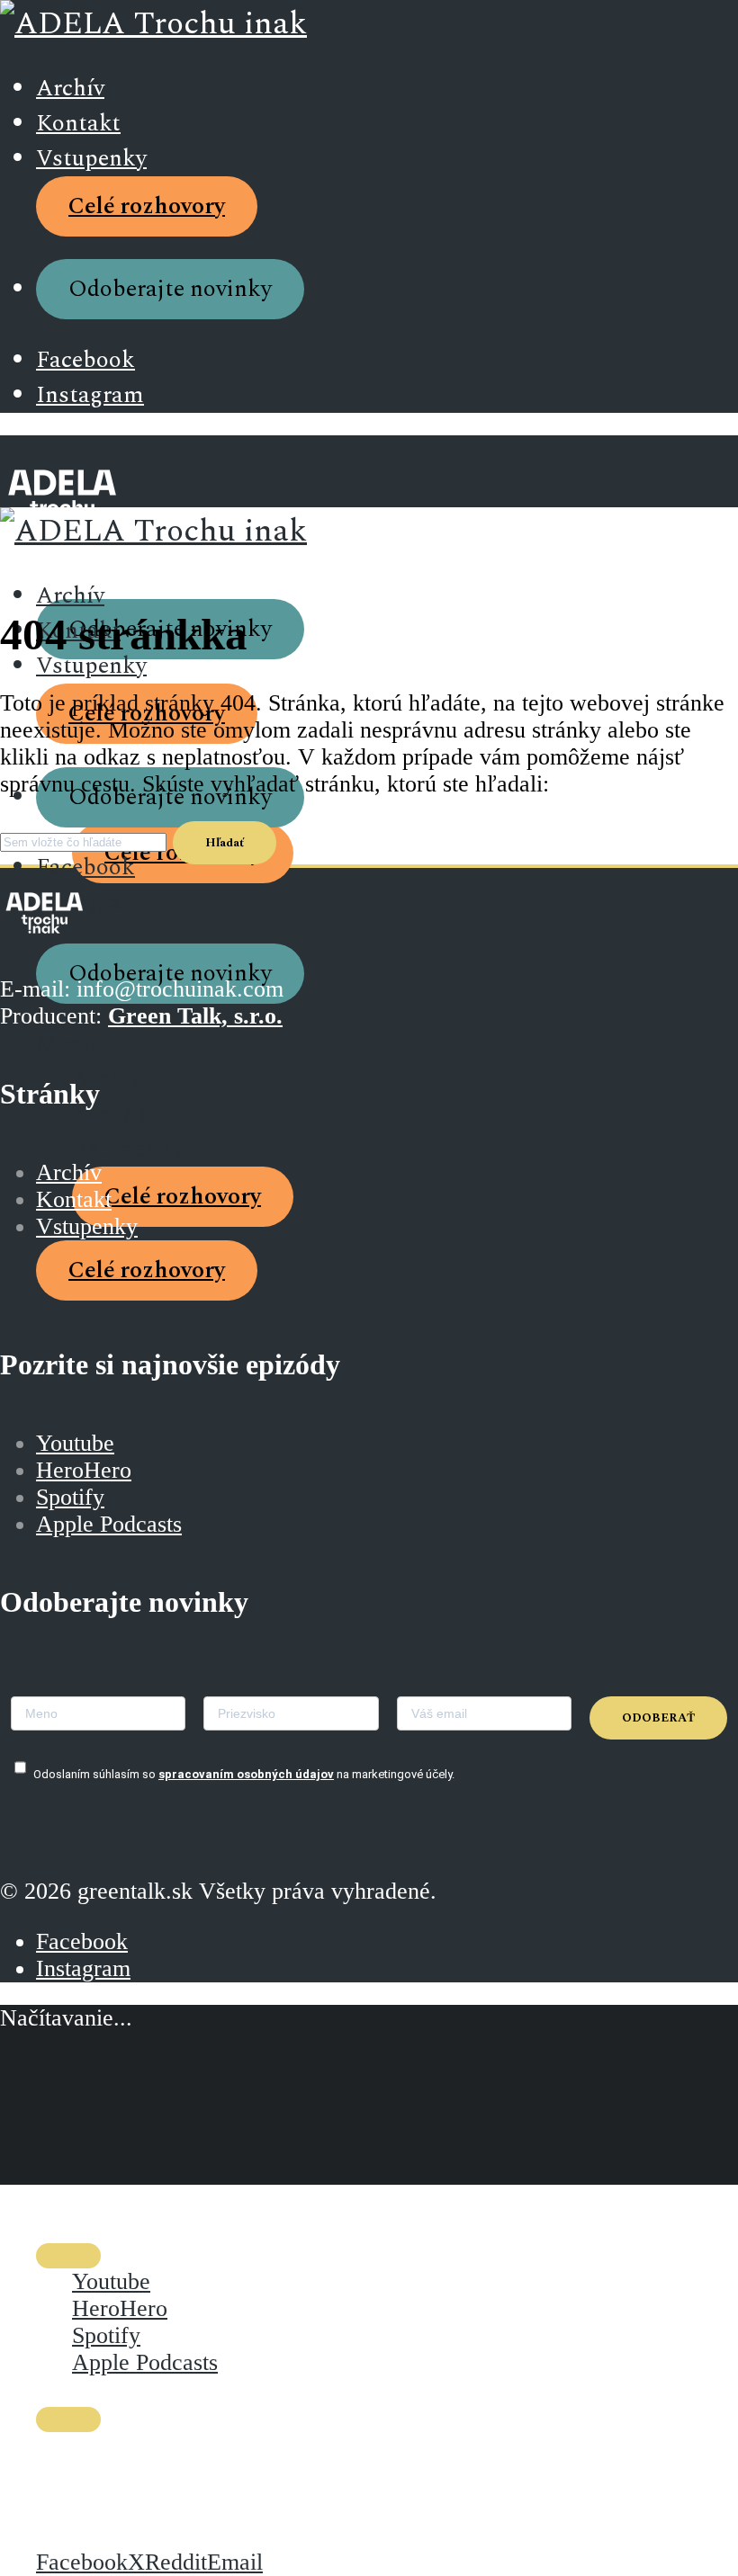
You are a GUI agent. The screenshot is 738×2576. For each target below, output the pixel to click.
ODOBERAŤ (658, 1718)
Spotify (70, 1497)
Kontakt (78, 124)
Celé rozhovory (147, 206)
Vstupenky (91, 159)
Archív (70, 89)
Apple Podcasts (109, 1524)
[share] (68, 2419)
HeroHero (84, 1470)
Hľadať (225, 843)
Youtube (75, 1443)
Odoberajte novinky (170, 289)
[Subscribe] (68, 2256)
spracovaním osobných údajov (246, 1774)
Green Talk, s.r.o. (195, 1016)
